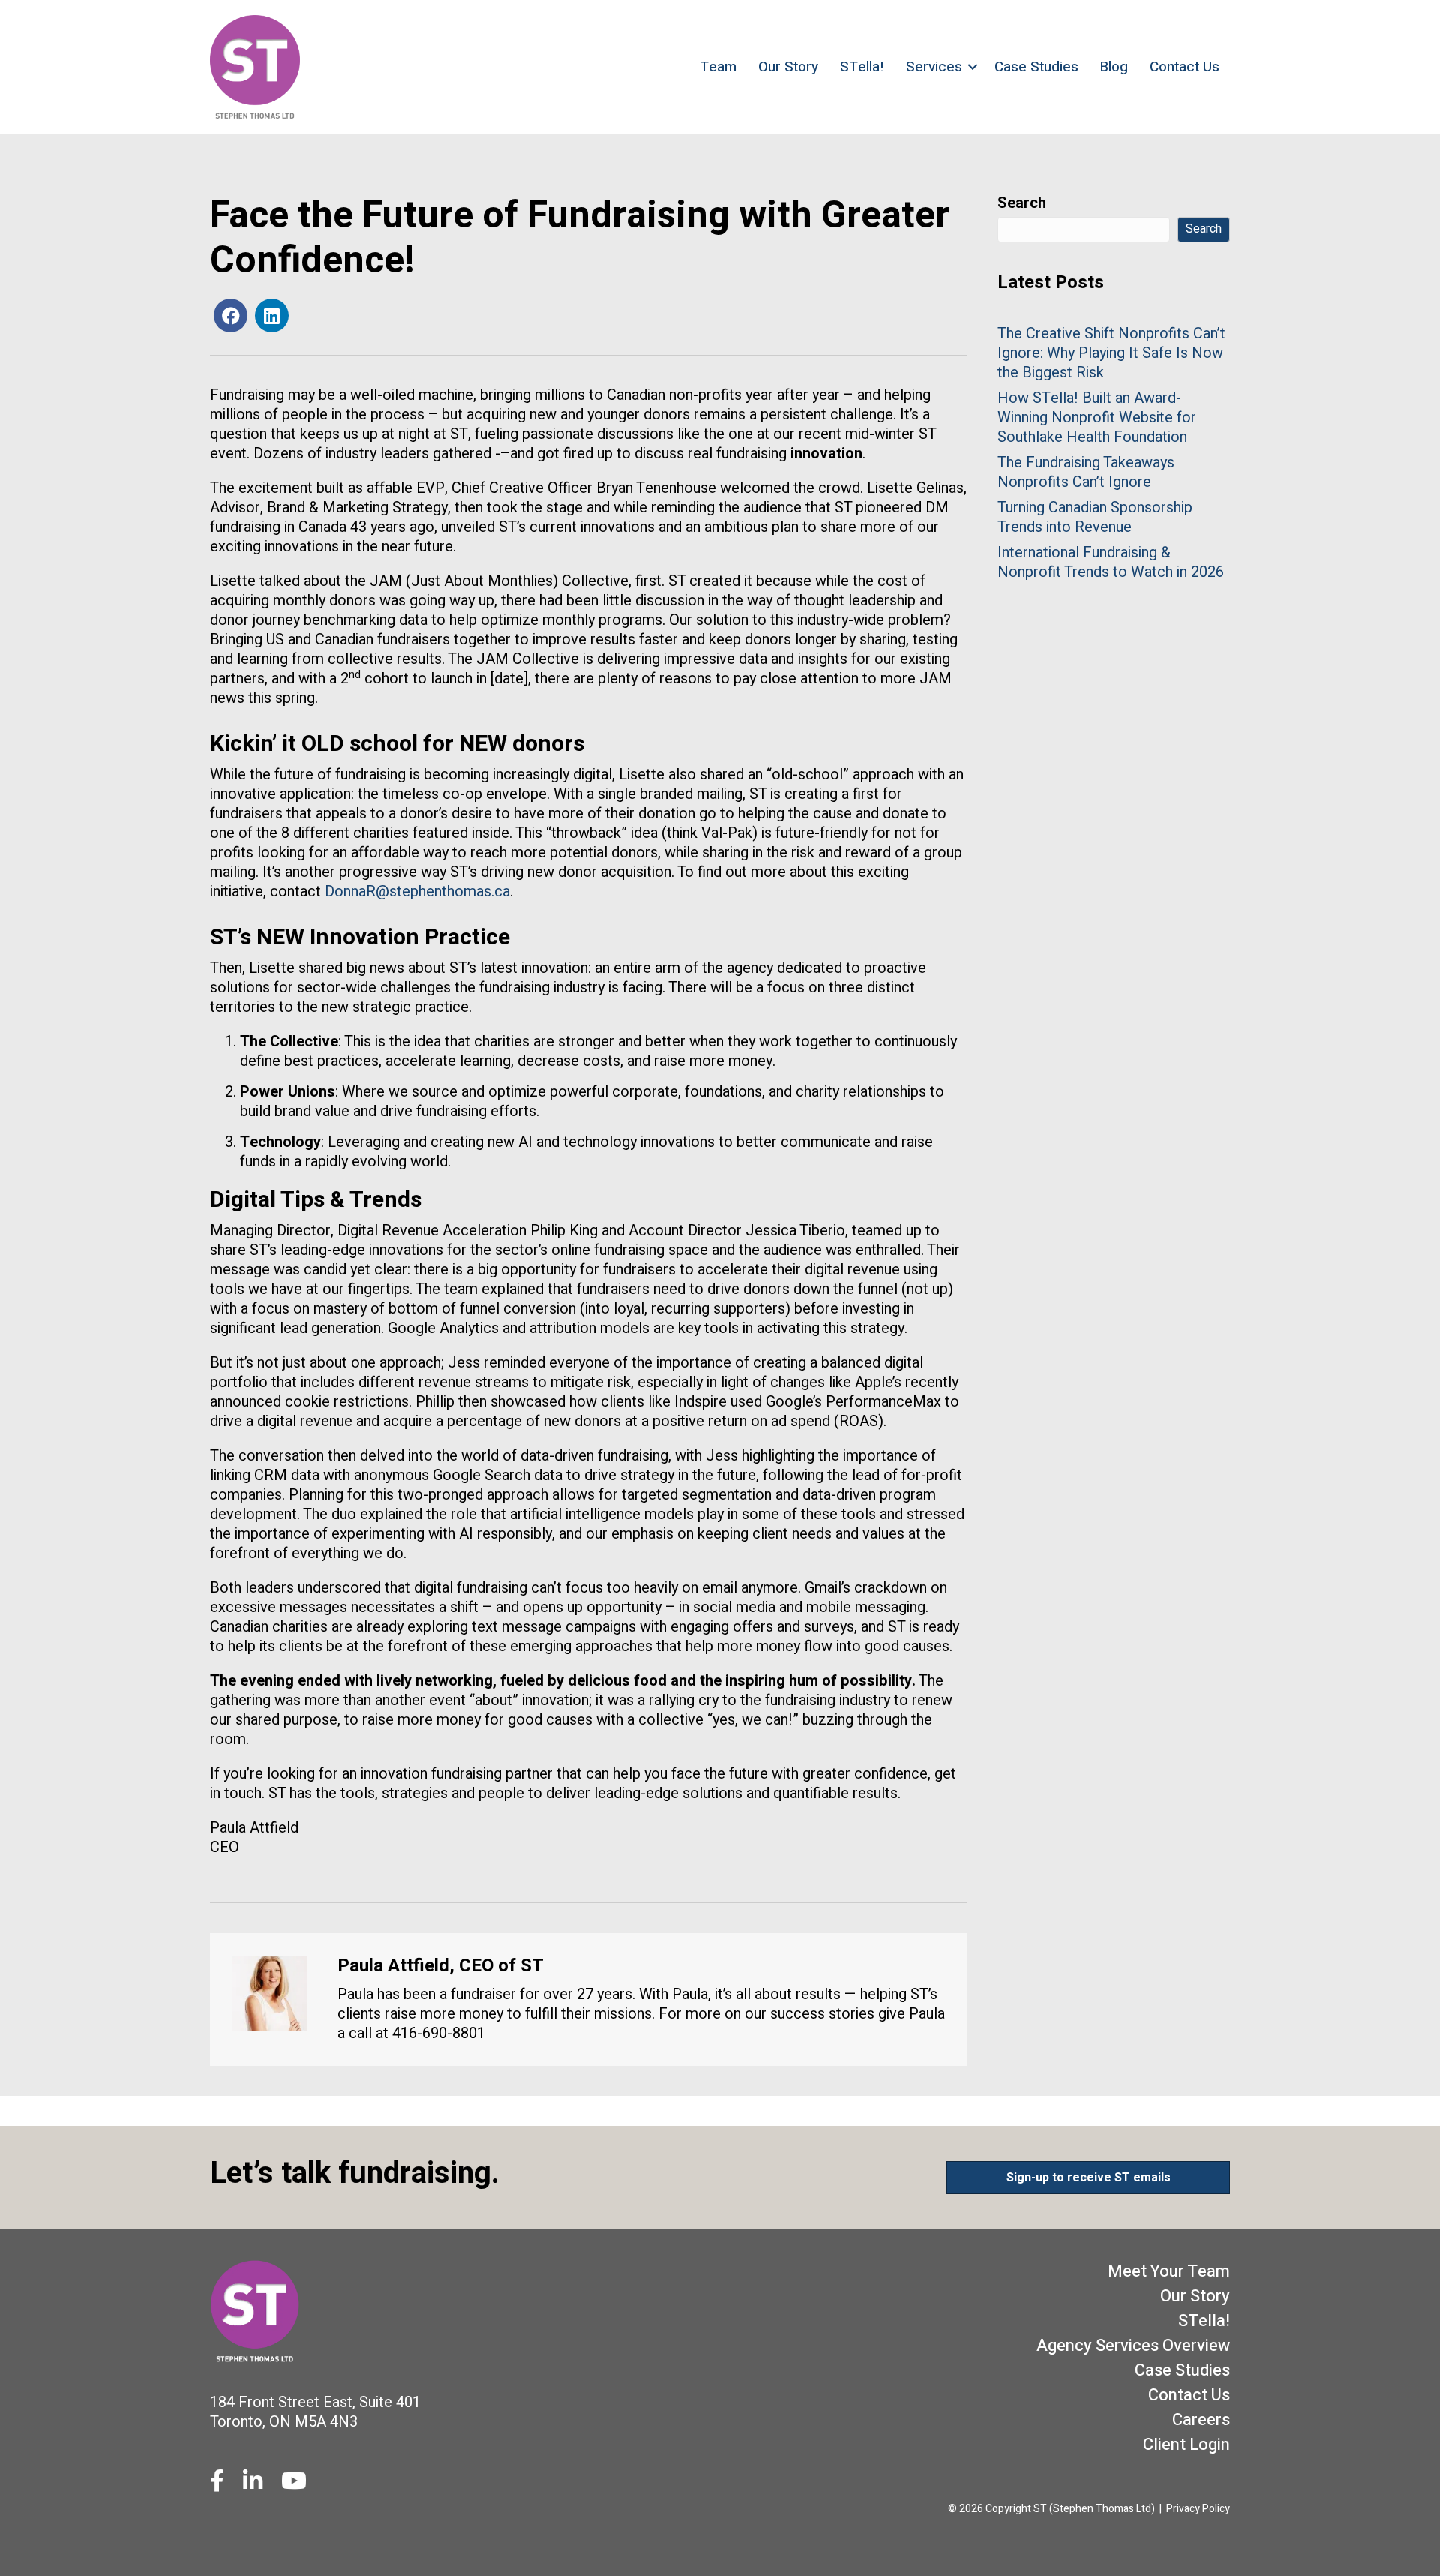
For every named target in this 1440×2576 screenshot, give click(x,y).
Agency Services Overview (1133, 2346)
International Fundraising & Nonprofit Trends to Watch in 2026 (1111, 562)
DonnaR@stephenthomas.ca (417, 892)
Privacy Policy (1198, 2509)
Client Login (1186, 2445)
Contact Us (1185, 67)
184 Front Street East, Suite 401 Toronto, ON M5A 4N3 (315, 2412)
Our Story (788, 67)
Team (718, 67)
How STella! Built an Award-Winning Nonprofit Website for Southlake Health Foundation (1097, 417)
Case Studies (1036, 67)
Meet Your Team (1169, 2271)
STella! (862, 67)
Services (934, 67)
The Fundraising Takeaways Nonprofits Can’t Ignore (1086, 472)
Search (1022, 203)
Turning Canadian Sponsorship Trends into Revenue (1095, 517)
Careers (1201, 2420)
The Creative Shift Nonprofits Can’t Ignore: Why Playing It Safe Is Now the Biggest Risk (1111, 353)
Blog (1114, 67)
